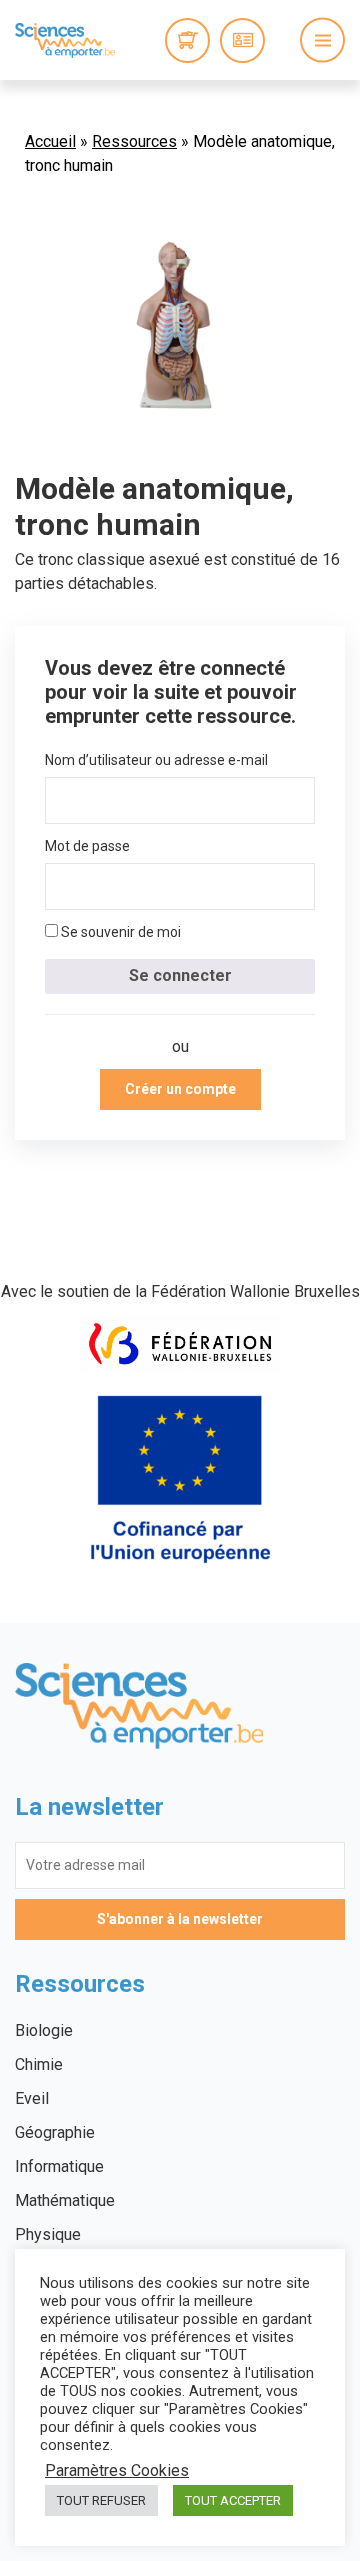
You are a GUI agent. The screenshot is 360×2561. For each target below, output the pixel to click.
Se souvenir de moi (119, 932)
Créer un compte (180, 1089)
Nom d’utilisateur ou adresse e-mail (156, 760)
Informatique (59, 2166)
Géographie (55, 2132)
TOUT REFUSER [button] (101, 2500)
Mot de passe (87, 846)
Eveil (32, 2098)
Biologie (44, 2030)
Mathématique (65, 2200)
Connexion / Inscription (242, 40)
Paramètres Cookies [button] (117, 2471)
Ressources (134, 141)
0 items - (187, 40)
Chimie (39, 2064)
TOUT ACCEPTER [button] (233, 2500)
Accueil (50, 141)
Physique (48, 2234)
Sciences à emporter (65, 40)
